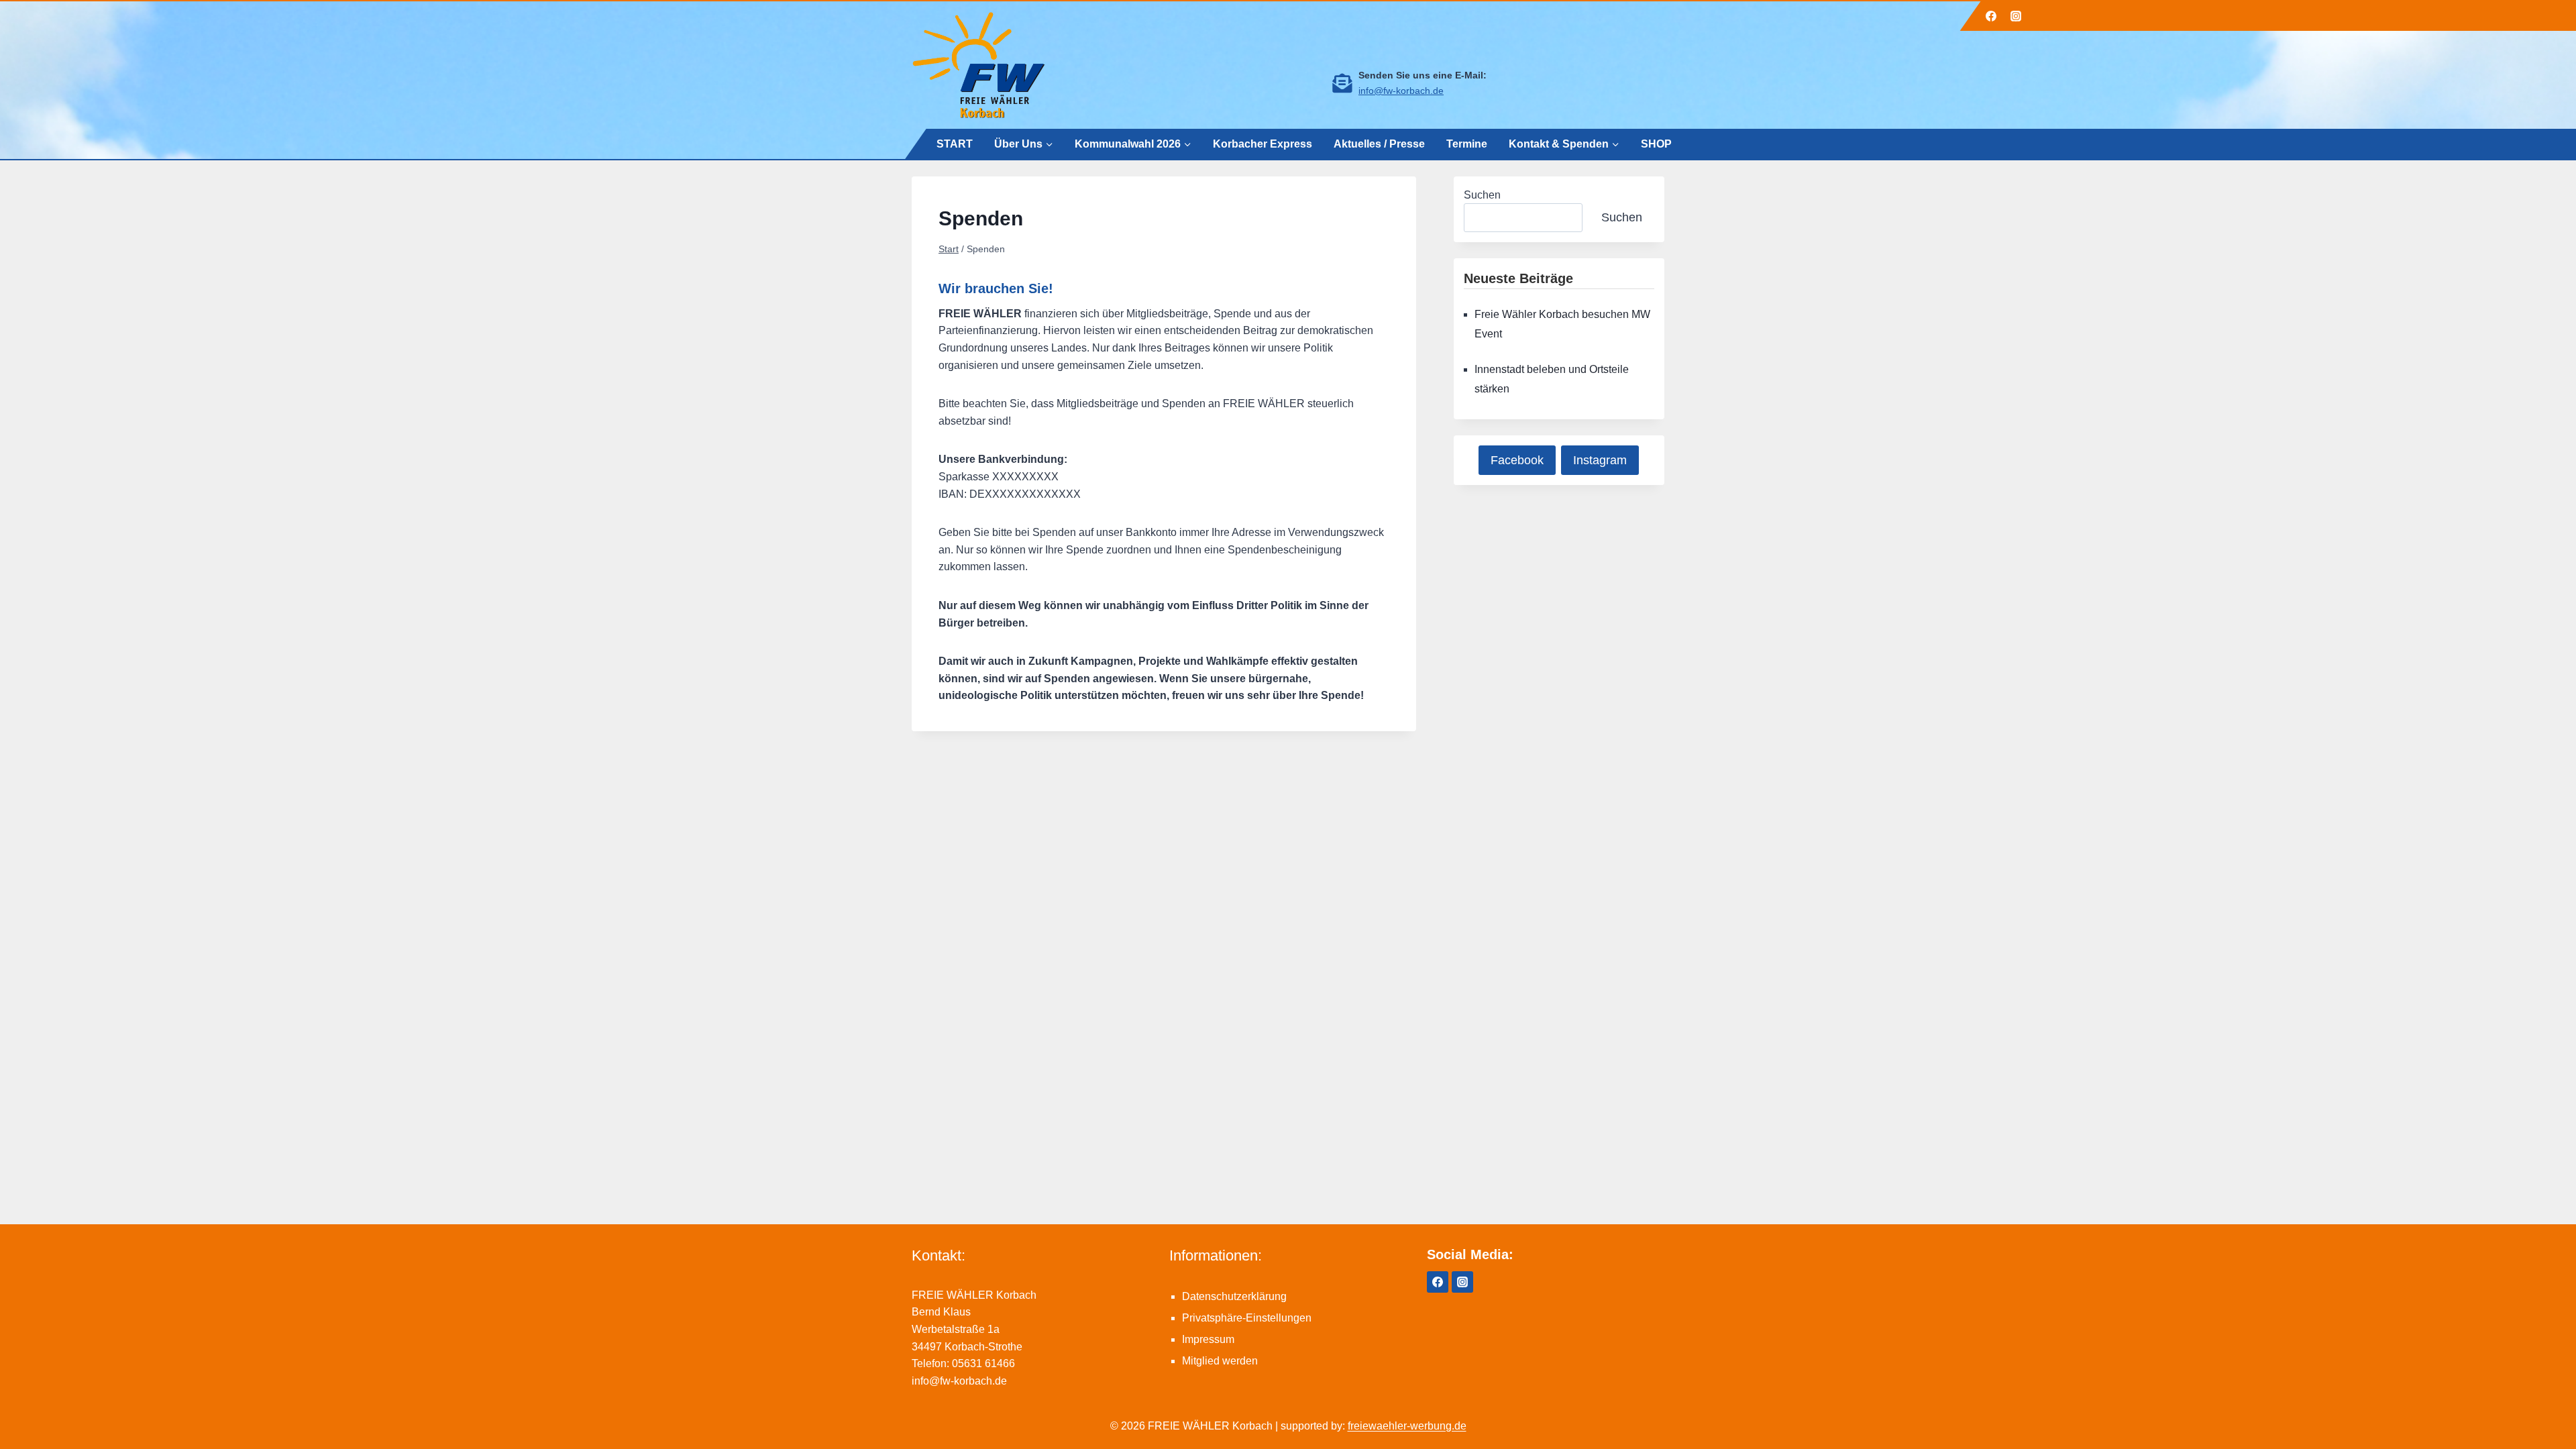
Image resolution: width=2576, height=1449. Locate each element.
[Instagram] (2016, 16)
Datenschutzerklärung (1234, 1296)
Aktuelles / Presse (1379, 143)
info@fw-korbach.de (1401, 91)
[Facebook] (1991, 16)
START (955, 143)
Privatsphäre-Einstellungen (1247, 1318)
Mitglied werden (1220, 1361)
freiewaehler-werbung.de (1407, 1426)
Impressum (1208, 1339)
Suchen (1482, 195)
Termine (1467, 143)
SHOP (1656, 143)
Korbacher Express (1263, 143)
